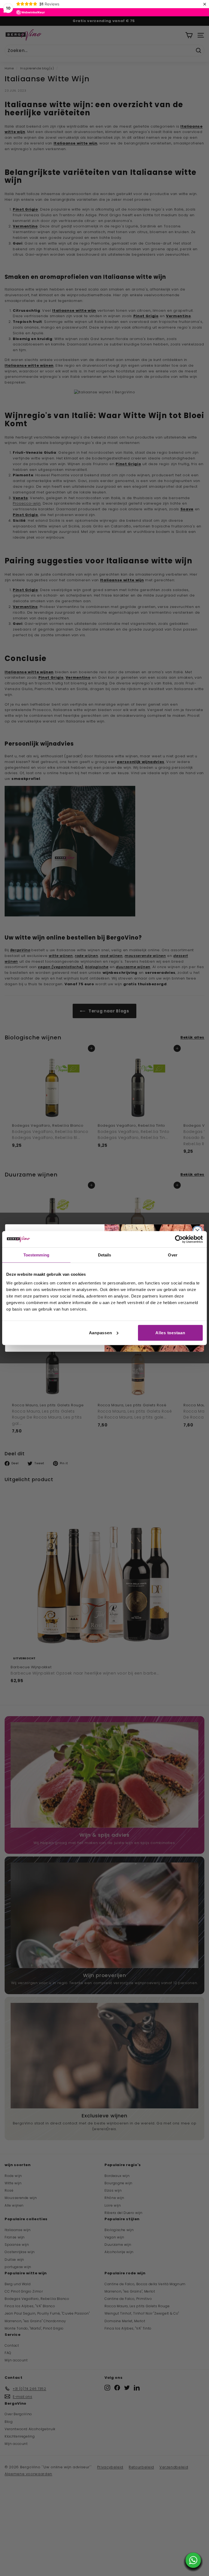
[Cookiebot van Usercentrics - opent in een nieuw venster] (179, 1239)
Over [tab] (173, 1255)
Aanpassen (101, 1332)
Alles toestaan (170, 1332)
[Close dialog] (197, 1231)
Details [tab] (105, 1255)
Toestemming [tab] (36, 1255)
